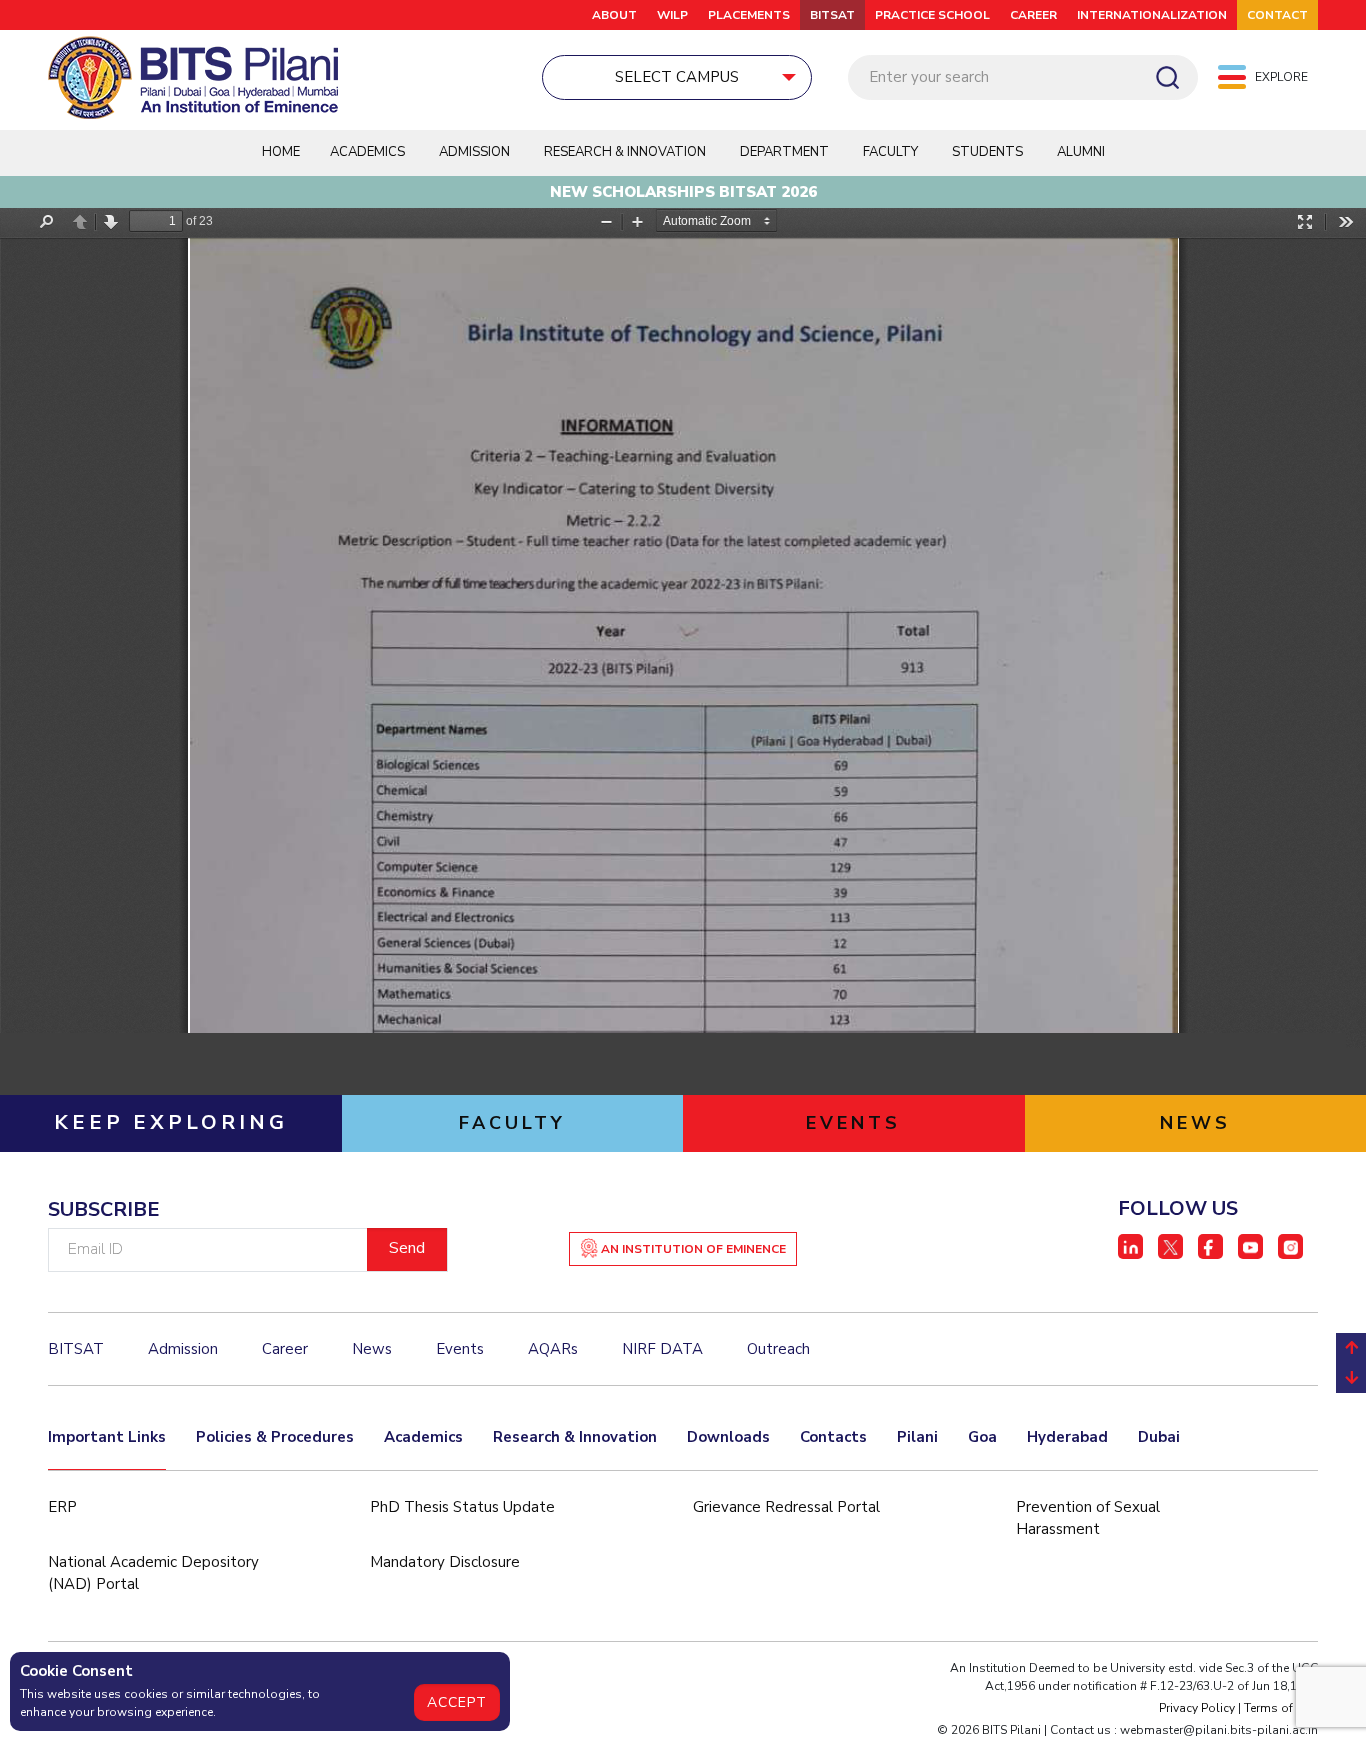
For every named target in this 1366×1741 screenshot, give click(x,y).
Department (784, 152)
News (372, 1349)
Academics (423, 1437)
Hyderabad (1067, 1437)
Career (1033, 15)
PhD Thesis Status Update (462, 1507)
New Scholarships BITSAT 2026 (683, 192)
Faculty (890, 152)
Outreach (778, 1349)
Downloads (728, 1437)
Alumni (1081, 152)
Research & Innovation (575, 1437)
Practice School (932, 15)
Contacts (833, 1437)
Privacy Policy (1197, 1708)
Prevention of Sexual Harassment (1088, 1518)
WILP (672, 15)
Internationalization (1152, 15)
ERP (62, 1507)
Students (987, 152)
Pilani (917, 1437)
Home (281, 152)
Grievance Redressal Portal (786, 1507)
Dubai (1159, 1437)
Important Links (107, 1437)
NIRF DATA (662, 1349)
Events (460, 1349)
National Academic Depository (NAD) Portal (153, 1573)
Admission (474, 152)
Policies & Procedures (275, 1437)
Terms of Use (1281, 1708)
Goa (982, 1437)
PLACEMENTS (749, 15)
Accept (457, 1702)
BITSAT (832, 15)
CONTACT (1277, 15)
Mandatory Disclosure (445, 1562)
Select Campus (677, 77)
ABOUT (614, 15)
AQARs (553, 1349)
